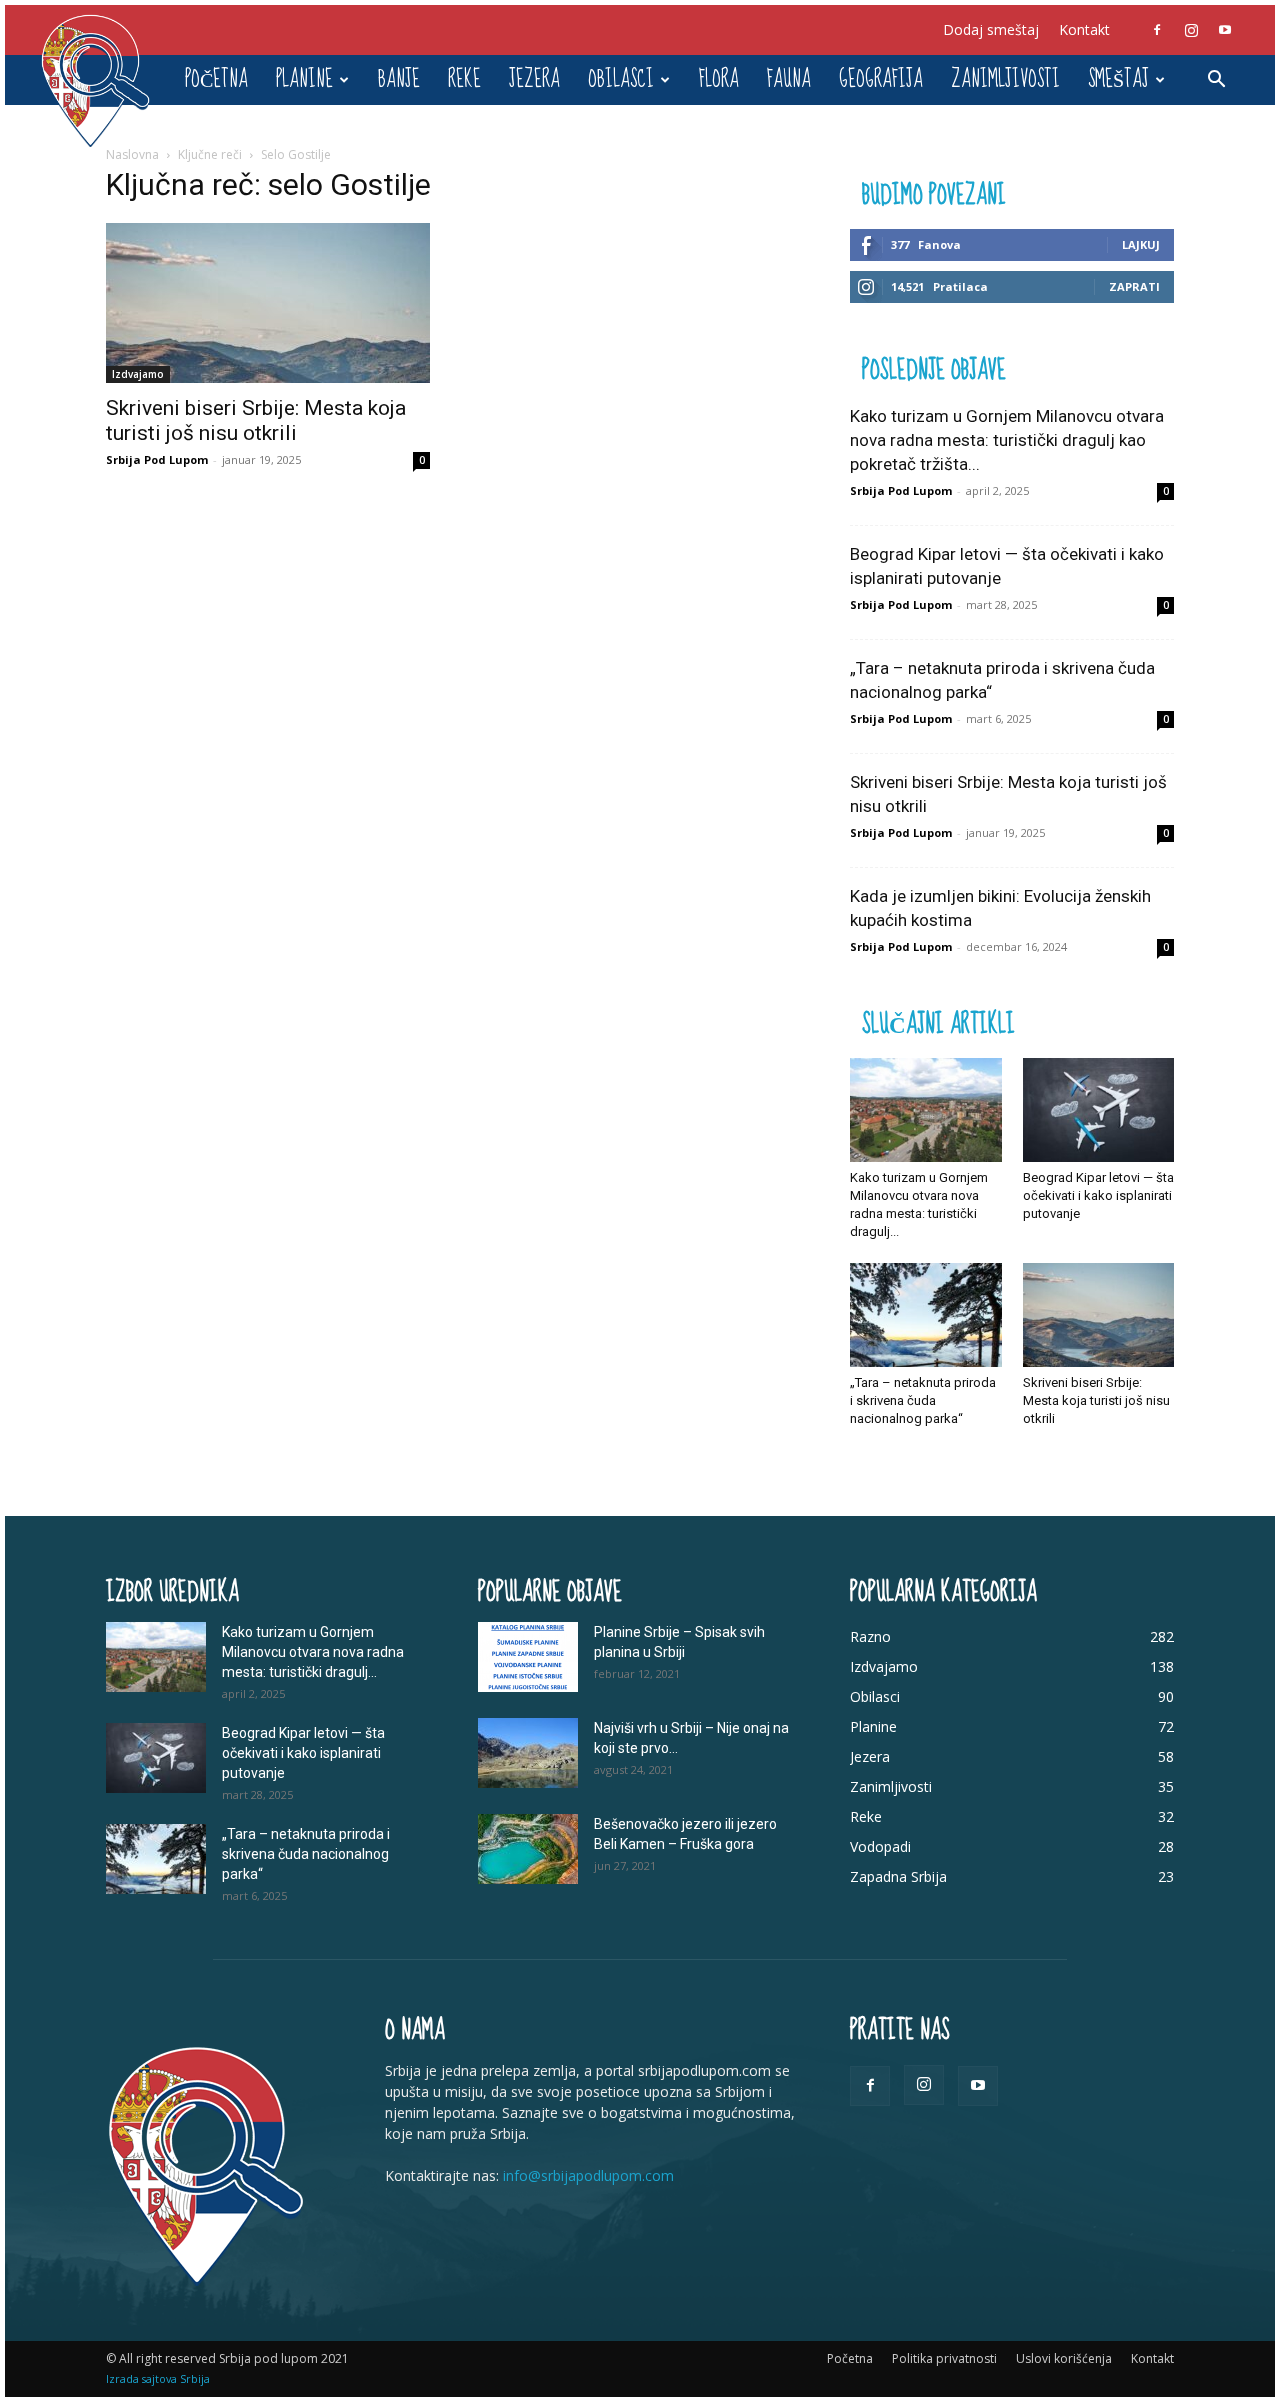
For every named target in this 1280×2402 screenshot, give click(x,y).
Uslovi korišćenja (1064, 2358)
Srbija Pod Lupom (157, 459)
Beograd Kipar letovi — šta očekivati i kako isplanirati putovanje (1098, 1195)
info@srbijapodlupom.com (588, 2175)
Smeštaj (1118, 79)
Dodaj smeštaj (991, 29)
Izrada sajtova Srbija (158, 2378)
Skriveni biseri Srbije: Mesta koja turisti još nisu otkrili (256, 420)
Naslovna (132, 154)
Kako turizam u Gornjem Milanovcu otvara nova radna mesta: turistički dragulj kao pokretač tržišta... (1007, 440)
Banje (399, 79)
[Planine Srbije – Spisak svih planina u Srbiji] (528, 1657)
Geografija (881, 79)
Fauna (789, 79)
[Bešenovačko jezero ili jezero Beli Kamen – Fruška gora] (528, 1849)
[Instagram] (1191, 30)
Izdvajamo (138, 374)
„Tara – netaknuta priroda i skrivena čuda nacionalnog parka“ (923, 1400)
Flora (719, 79)
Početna (216, 79)
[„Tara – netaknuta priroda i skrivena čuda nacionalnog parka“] (926, 1315)
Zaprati (1134, 286)
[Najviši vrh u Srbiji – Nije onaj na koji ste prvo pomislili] (528, 1753)
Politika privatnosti (944, 2358)
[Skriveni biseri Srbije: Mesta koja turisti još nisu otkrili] (268, 303)
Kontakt (1084, 29)
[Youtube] (1225, 30)
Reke (464, 79)
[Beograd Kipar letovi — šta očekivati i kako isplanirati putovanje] (1099, 1110)
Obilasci (621, 79)
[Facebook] (1157, 30)
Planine (304, 79)
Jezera (534, 79)
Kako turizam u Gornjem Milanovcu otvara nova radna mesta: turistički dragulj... (313, 1652)
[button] (1216, 81)
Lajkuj (1141, 244)
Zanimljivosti (1005, 79)
